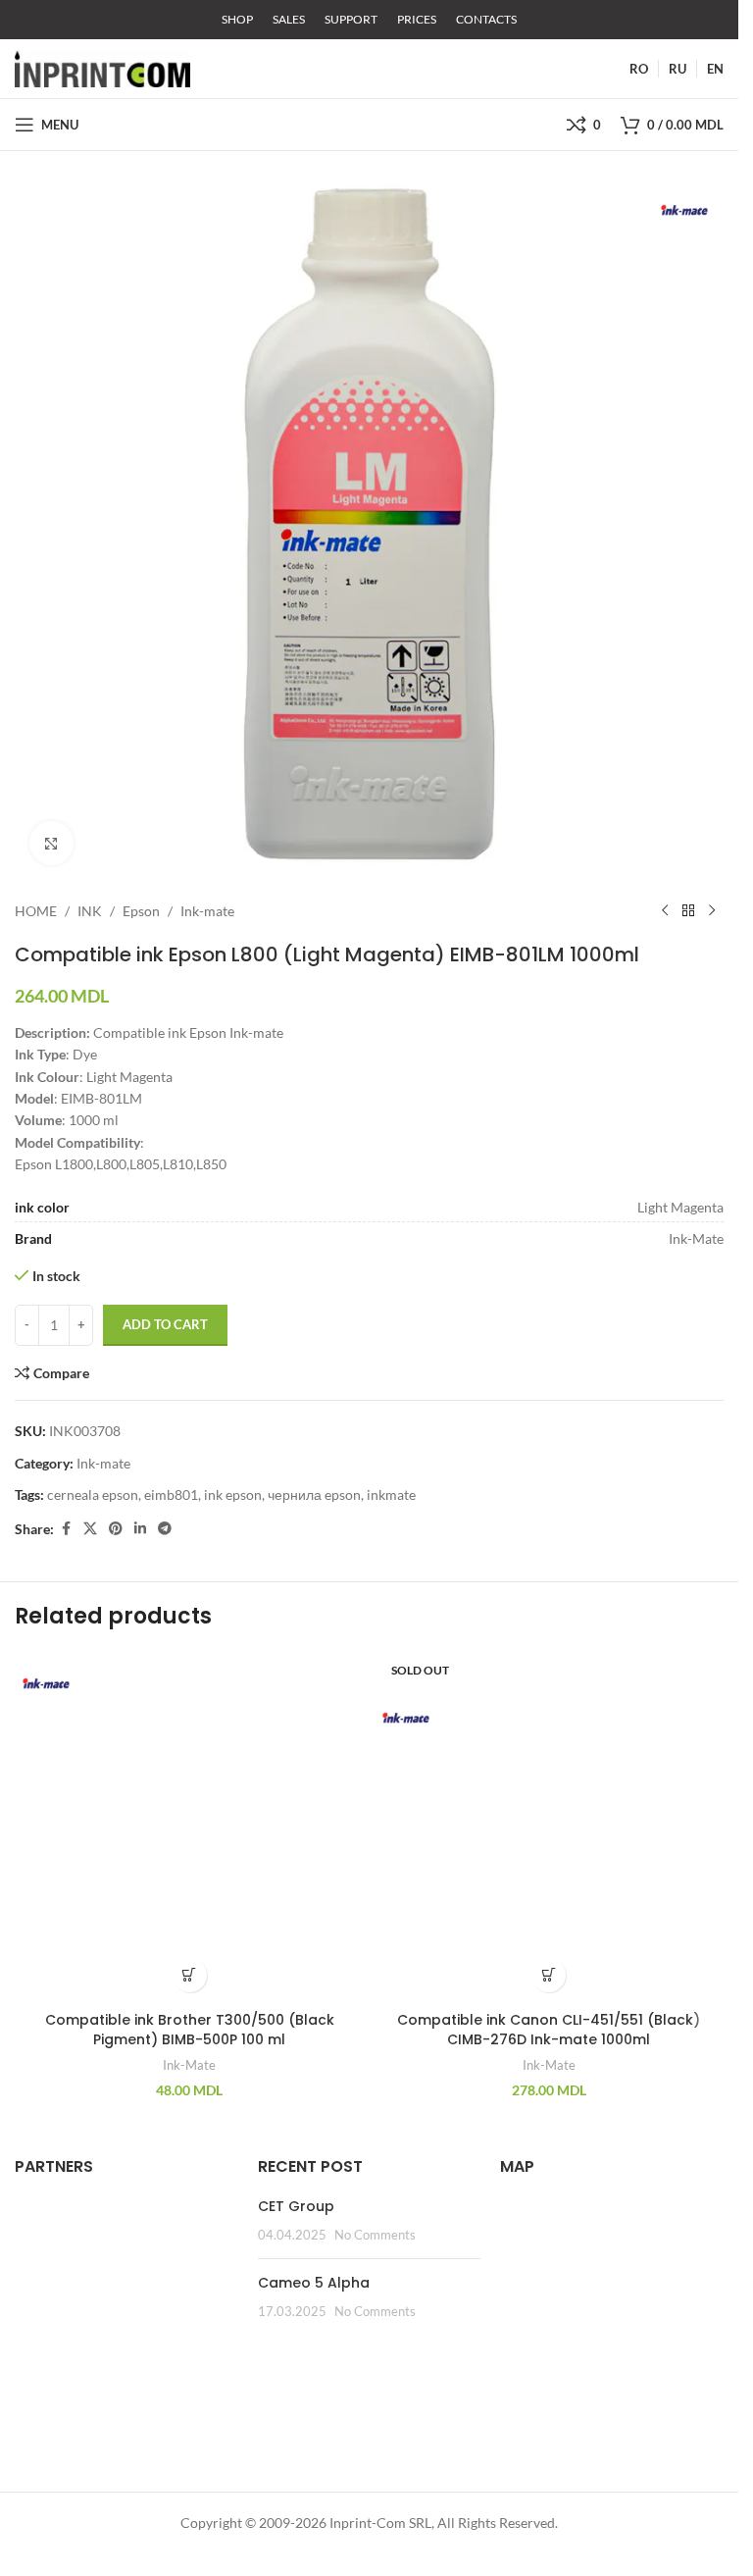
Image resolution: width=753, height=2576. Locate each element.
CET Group (296, 2206)
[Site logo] (102, 67)
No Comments (375, 2235)
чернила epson (314, 1494)
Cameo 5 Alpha (314, 2283)
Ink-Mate (189, 2065)
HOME (36, 911)
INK (90, 911)
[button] (190, 1975)
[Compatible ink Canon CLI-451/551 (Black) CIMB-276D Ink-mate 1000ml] (550, 1827)
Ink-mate (207, 911)
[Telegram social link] (165, 1529)
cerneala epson (93, 1494)
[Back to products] (688, 911)
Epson (141, 911)
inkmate (391, 1494)
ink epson (233, 1494)
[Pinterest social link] (116, 1529)
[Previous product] (665, 911)
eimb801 (171, 1494)
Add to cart (165, 1324)
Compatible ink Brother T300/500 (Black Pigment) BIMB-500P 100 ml (190, 2030)
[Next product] (712, 911)
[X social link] (90, 1529)
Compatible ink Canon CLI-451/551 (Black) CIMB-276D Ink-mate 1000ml (549, 2030)
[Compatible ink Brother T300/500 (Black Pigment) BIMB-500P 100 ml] (190, 1827)
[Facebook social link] (66, 1529)
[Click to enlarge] (51, 843)
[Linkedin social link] (140, 1529)
